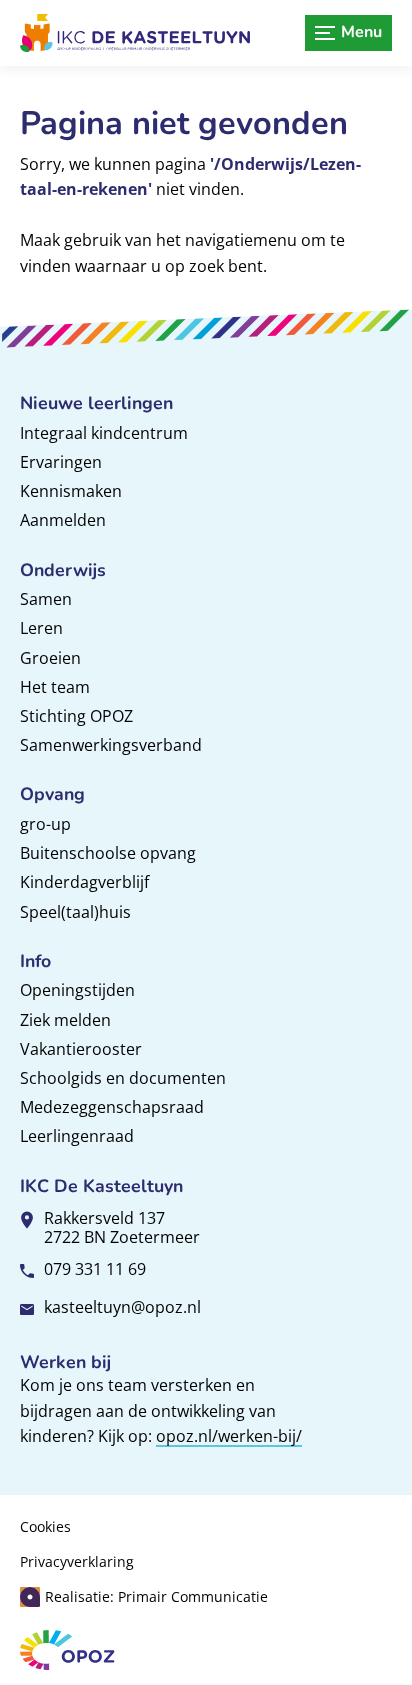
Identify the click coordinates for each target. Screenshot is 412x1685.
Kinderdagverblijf (84, 882)
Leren (41, 628)
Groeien (50, 658)
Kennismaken (71, 491)
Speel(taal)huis (75, 912)
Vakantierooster (81, 1049)
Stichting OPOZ (76, 716)
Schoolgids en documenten (123, 1078)
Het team (55, 687)
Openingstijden (77, 990)
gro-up (45, 824)
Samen (46, 599)
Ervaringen (61, 462)
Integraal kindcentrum (104, 433)
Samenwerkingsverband (111, 745)
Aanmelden (63, 520)
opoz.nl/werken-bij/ (229, 1436)
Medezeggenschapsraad (112, 1107)
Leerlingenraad (77, 1136)
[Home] (135, 33)
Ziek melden (65, 1020)
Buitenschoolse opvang (108, 853)
